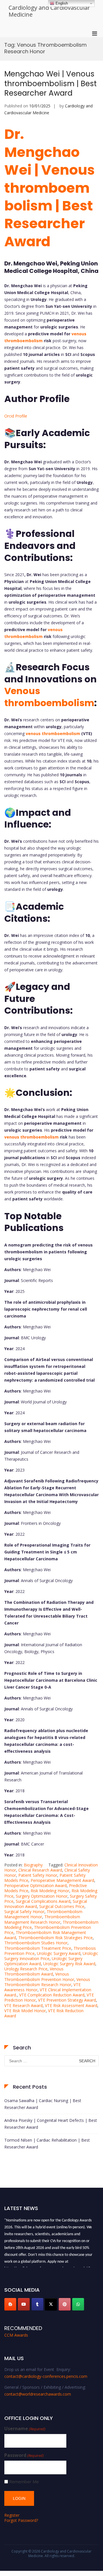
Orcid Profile (16, 416)
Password (24, 2455)
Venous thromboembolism (49, 697)
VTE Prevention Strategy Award (67, 2000)
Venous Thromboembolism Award (34, 1971)
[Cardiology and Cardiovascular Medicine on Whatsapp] (78, 2304)
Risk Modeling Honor (50, 1891)
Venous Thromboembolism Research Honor (47, 1982)
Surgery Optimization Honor (42, 1896)
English (61, 3)
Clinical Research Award (40, 1870)
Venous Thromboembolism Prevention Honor (39, 1977)
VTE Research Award (23, 2005)
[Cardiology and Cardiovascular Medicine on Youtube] (24, 2304)
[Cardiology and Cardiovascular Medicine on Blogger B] (10, 2304)
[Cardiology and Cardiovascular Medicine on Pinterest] (65, 2304)
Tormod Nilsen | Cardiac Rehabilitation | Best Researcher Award (47, 2143)
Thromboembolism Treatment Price (38, 1948)
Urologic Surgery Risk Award (69, 1964)
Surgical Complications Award (43, 1901)
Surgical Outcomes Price (62, 1906)
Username (25, 2429)
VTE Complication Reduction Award (52, 1995)
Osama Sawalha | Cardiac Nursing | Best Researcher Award (43, 2104)
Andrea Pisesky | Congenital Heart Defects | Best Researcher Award (51, 2124)
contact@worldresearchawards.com (38, 2394)
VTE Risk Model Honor (25, 2011)
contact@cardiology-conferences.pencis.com (46, 2376)
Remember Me (24, 2482)
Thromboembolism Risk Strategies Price (56, 1938)
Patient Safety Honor (38, 1875)
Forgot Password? (21, 2520)
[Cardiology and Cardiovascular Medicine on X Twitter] (51, 2304)
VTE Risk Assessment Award (71, 2005)
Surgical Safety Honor (24, 1912)
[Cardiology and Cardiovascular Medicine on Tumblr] (37, 2304)
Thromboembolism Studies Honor (36, 1943)
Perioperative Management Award (62, 1880)
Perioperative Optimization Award (35, 1885)
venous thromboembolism (53, 733)
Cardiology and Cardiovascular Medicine (49, 11)
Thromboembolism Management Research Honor (42, 1919)
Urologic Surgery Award (59, 1953)
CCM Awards (16, 2335)
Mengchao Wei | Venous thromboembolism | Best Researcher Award (50, 84)
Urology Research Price (26, 1969)
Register (12, 2515)
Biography (33, 1865)
